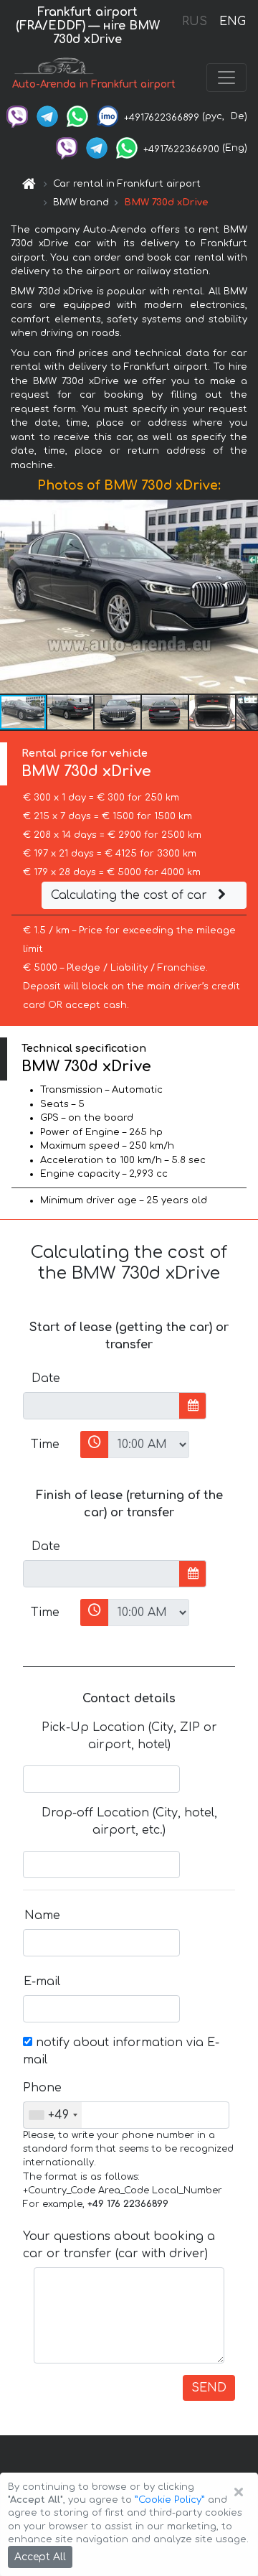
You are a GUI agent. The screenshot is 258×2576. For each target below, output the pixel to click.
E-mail (42, 1982)
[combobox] (53, 2115)
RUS (195, 22)
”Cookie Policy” (170, 2500)
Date (46, 1378)
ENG (232, 22)
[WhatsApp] (77, 116)
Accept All (40, 2557)
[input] (101, 1406)
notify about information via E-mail (121, 2051)
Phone (42, 2088)
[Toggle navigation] (226, 78)
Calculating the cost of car (131, 895)
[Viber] (17, 116)
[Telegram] (47, 116)
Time (45, 1445)
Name (42, 1915)
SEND (209, 2388)
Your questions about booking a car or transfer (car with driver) (119, 2245)
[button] (71, 712)
